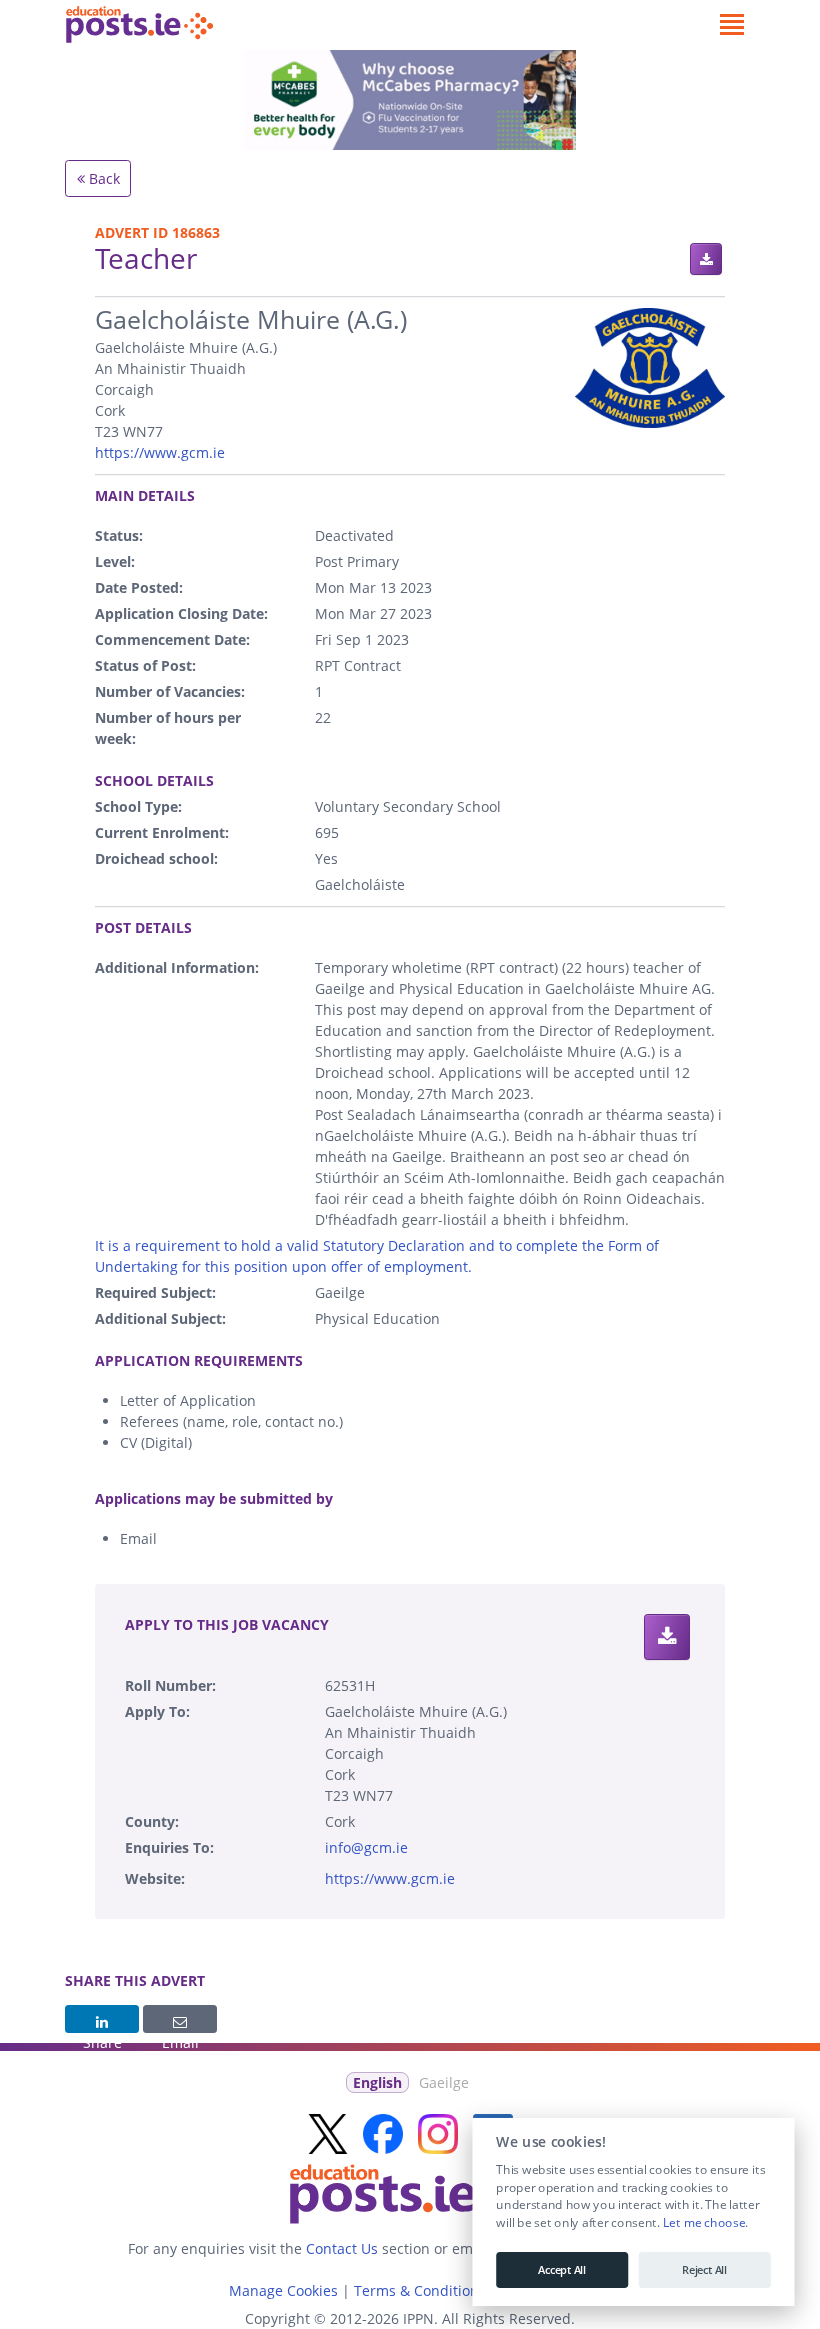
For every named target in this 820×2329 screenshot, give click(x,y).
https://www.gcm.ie (160, 452)
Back (102, 178)
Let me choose (703, 2223)
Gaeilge (444, 2082)
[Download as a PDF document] (706, 259)
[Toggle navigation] (731, 25)
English (377, 2082)
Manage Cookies (283, 2290)
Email (180, 2019)
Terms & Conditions (420, 2290)
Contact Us (342, 2248)
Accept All (562, 2270)
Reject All (704, 2270)
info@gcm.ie (366, 1847)
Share (102, 2019)
